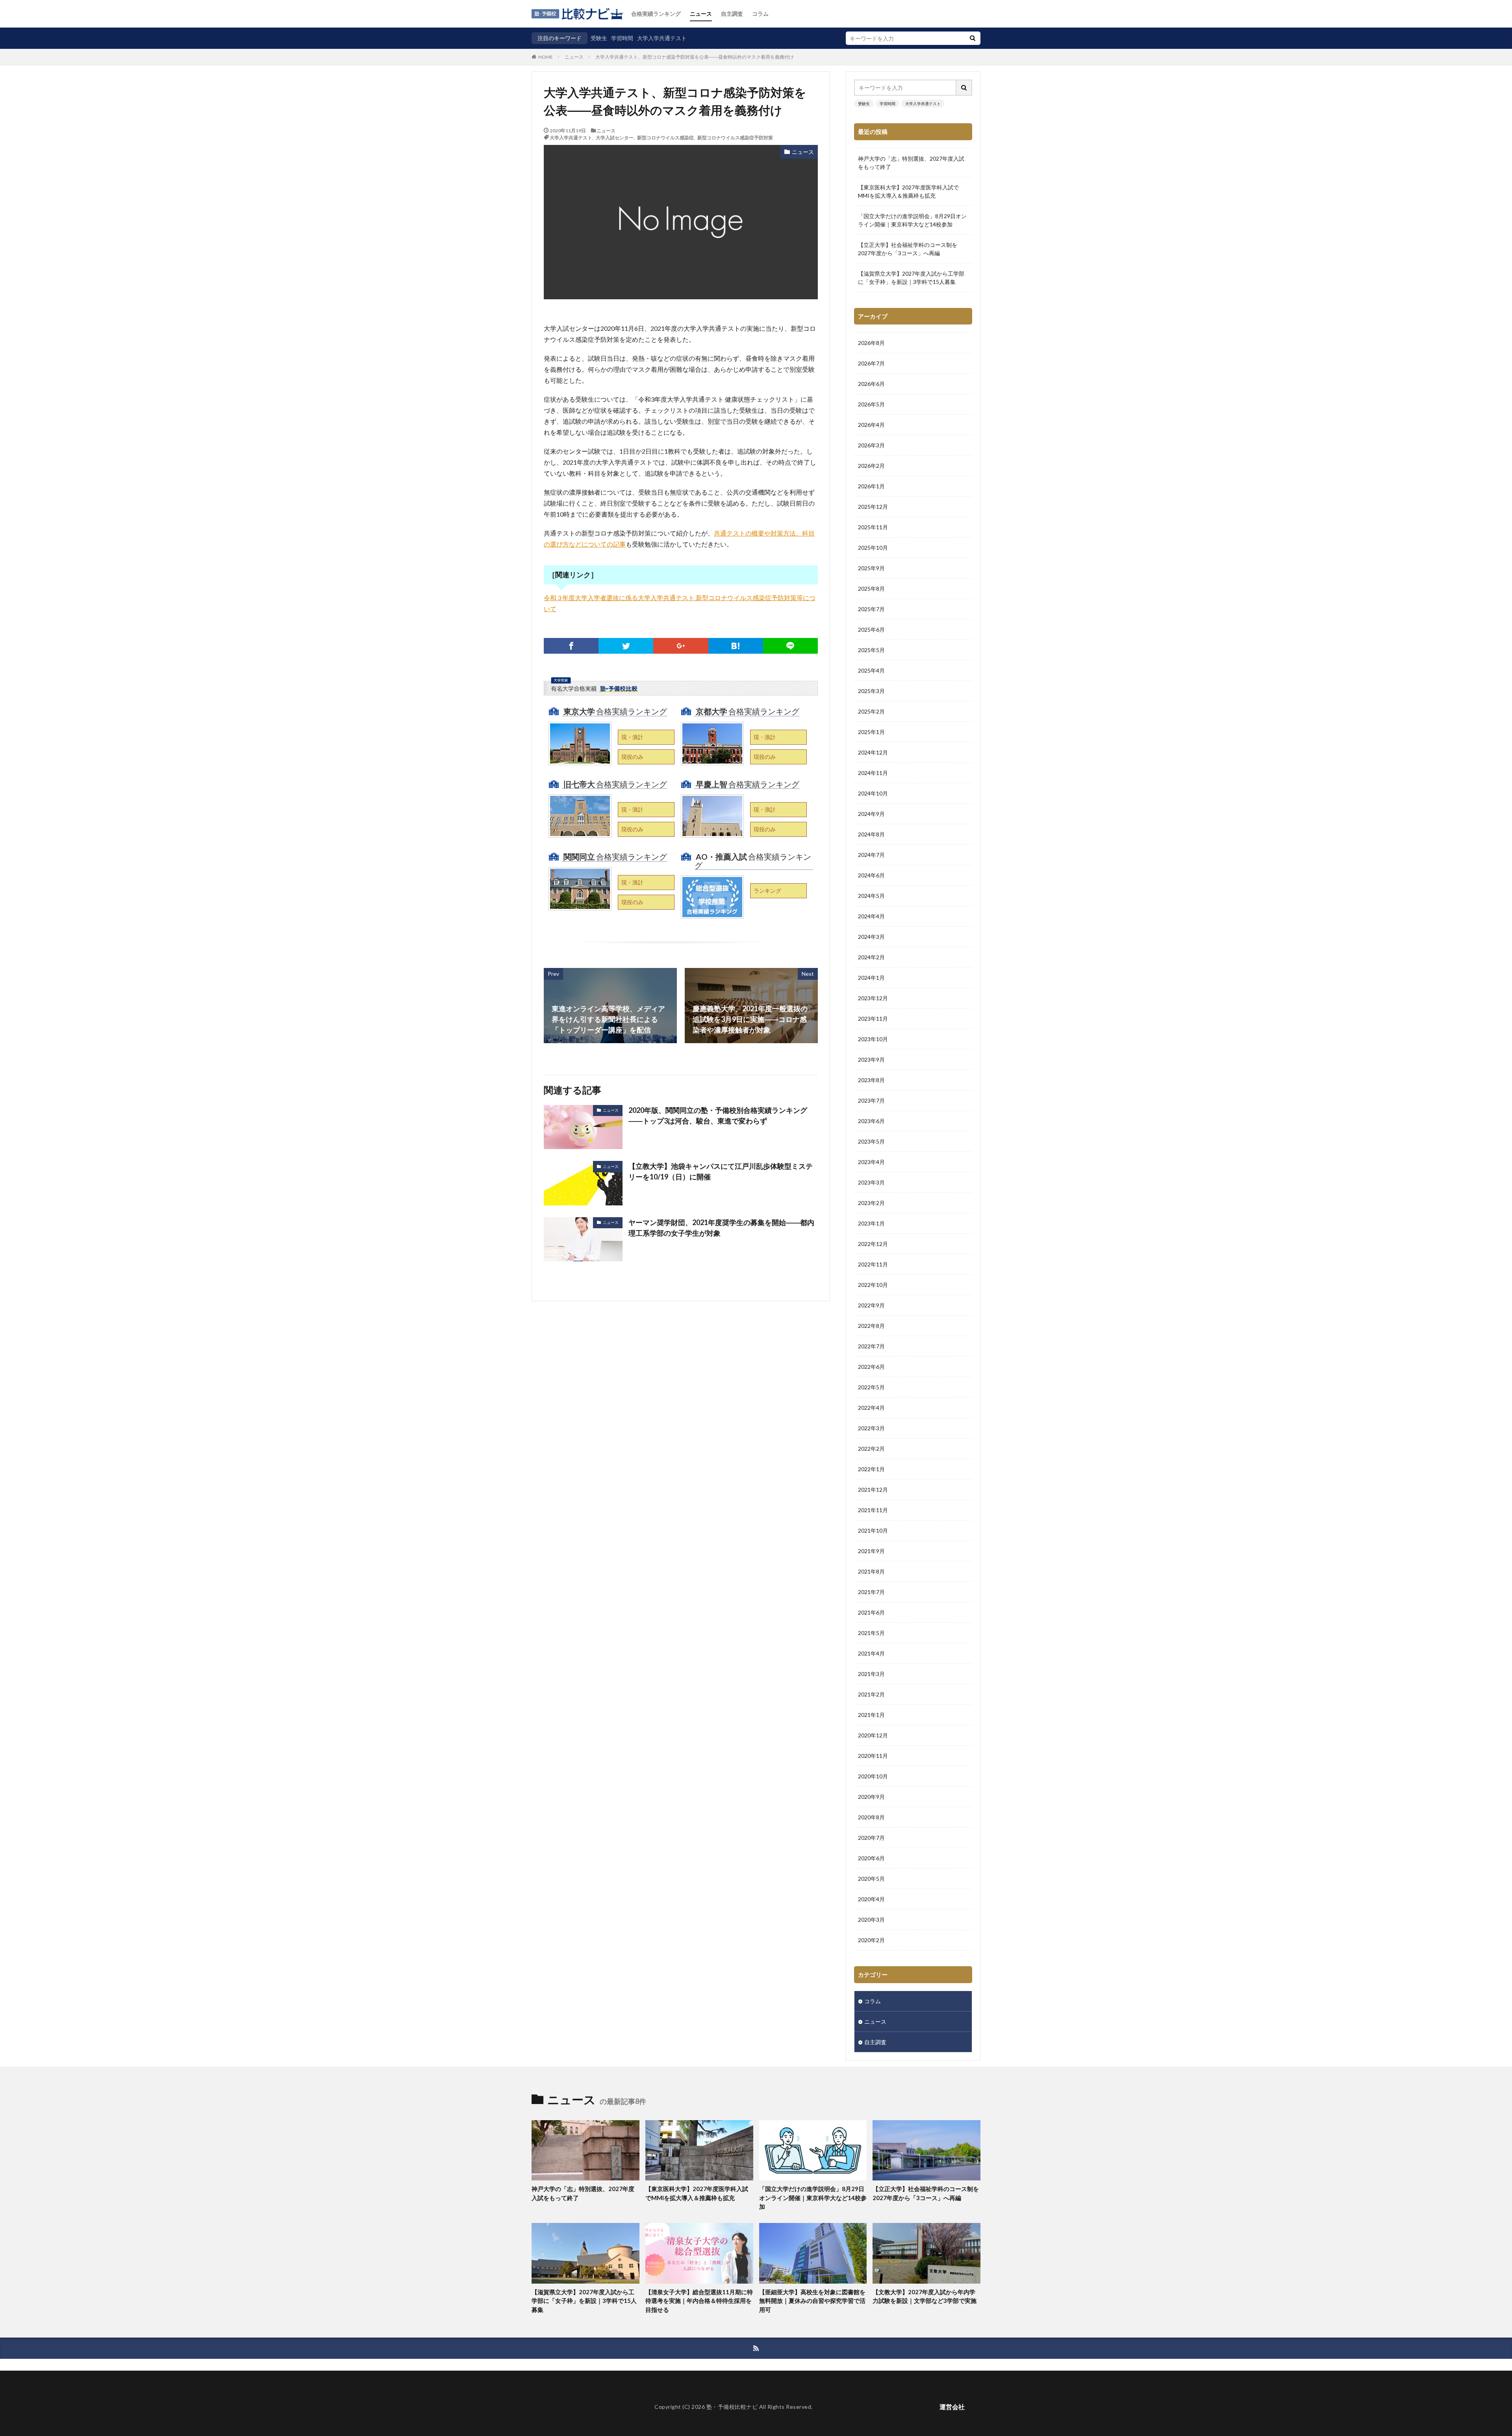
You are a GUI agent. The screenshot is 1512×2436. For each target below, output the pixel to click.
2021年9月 (871, 1551)
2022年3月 (871, 1428)
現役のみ (632, 757)
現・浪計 (632, 737)
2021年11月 (873, 1510)
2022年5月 (871, 1387)
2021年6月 (871, 1612)
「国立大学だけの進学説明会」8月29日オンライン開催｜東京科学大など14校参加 (912, 220)
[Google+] (681, 646)
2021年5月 (871, 1633)
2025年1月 (871, 732)
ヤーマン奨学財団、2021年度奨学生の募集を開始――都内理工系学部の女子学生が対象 (721, 1228)
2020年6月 (871, 1858)
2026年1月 (871, 486)
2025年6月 (871, 629)
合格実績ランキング (656, 14)
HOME (546, 57)
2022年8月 (871, 1326)
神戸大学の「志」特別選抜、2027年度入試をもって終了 (911, 163)
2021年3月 (871, 1674)
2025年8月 (871, 589)
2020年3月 (871, 1920)
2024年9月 (871, 814)
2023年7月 (871, 1100)
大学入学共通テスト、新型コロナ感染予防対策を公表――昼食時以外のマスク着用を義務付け (695, 57)
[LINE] (790, 646)
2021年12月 (873, 1490)
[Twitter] (626, 646)
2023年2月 (871, 1203)
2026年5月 (871, 404)
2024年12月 (873, 752)
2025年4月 (871, 670)
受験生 (599, 38)
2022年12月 (873, 1244)
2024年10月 (873, 793)
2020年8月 (871, 1817)
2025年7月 (871, 609)
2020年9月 (871, 1797)
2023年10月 (873, 1039)
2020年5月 (871, 1879)
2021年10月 (873, 1530)
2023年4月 (871, 1162)
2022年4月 (871, 1408)
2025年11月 (873, 527)
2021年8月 (871, 1571)
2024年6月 (871, 875)
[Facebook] (571, 646)
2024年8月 (871, 834)
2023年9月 (871, 1059)
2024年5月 (871, 896)
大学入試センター (615, 137)
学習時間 (622, 38)
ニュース (701, 14)
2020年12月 (873, 1735)
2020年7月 (871, 1838)
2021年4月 (871, 1653)
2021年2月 (871, 1694)
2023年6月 (871, 1121)
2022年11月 (873, 1264)
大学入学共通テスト (662, 38)
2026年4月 (871, 425)
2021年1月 (871, 1715)
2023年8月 (871, 1080)
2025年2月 (871, 711)
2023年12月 (873, 998)
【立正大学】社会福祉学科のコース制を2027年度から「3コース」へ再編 (908, 249)
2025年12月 (873, 507)
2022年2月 (871, 1449)
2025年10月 (873, 548)
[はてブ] (736, 646)
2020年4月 (871, 1899)
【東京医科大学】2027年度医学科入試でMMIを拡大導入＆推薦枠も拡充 (908, 191)
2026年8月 (871, 343)
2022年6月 (871, 1367)
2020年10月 (873, 1776)
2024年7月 (871, 855)
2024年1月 (871, 978)
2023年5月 (871, 1141)
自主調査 (732, 14)
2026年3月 (871, 445)
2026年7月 (871, 363)
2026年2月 (871, 466)
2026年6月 (871, 384)
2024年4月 (871, 916)
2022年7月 (871, 1346)
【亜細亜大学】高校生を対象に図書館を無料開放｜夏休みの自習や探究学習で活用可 (812, 2301)
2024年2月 (871, 957)
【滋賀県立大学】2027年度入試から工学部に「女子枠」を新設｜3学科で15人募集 (911, 278)
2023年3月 (871, 1182)
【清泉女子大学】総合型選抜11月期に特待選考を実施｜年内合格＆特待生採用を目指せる (699, 2301)
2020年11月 (873, 1756)
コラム (760, 14)
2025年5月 (871, 650)
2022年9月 (871, 1305)
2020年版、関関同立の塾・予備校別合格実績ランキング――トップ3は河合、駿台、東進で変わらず (718, 1115)
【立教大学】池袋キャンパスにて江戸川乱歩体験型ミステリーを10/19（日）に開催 (721, 1171)
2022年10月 (873, 1285)
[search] (973, 38)
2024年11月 (873, 773)
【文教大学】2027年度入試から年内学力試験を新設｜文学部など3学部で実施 (925, 2296)
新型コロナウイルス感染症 (665, 137)
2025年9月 (871, 568)
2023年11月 (873, 1019)
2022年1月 (871, 1469)
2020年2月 (871, 1940)
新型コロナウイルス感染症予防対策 (735, 137)
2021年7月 (871, 1592)
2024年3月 (871, 937)
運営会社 (952, 2407)
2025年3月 (871, 691)
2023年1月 (871, 1223)
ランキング (767, 891)
